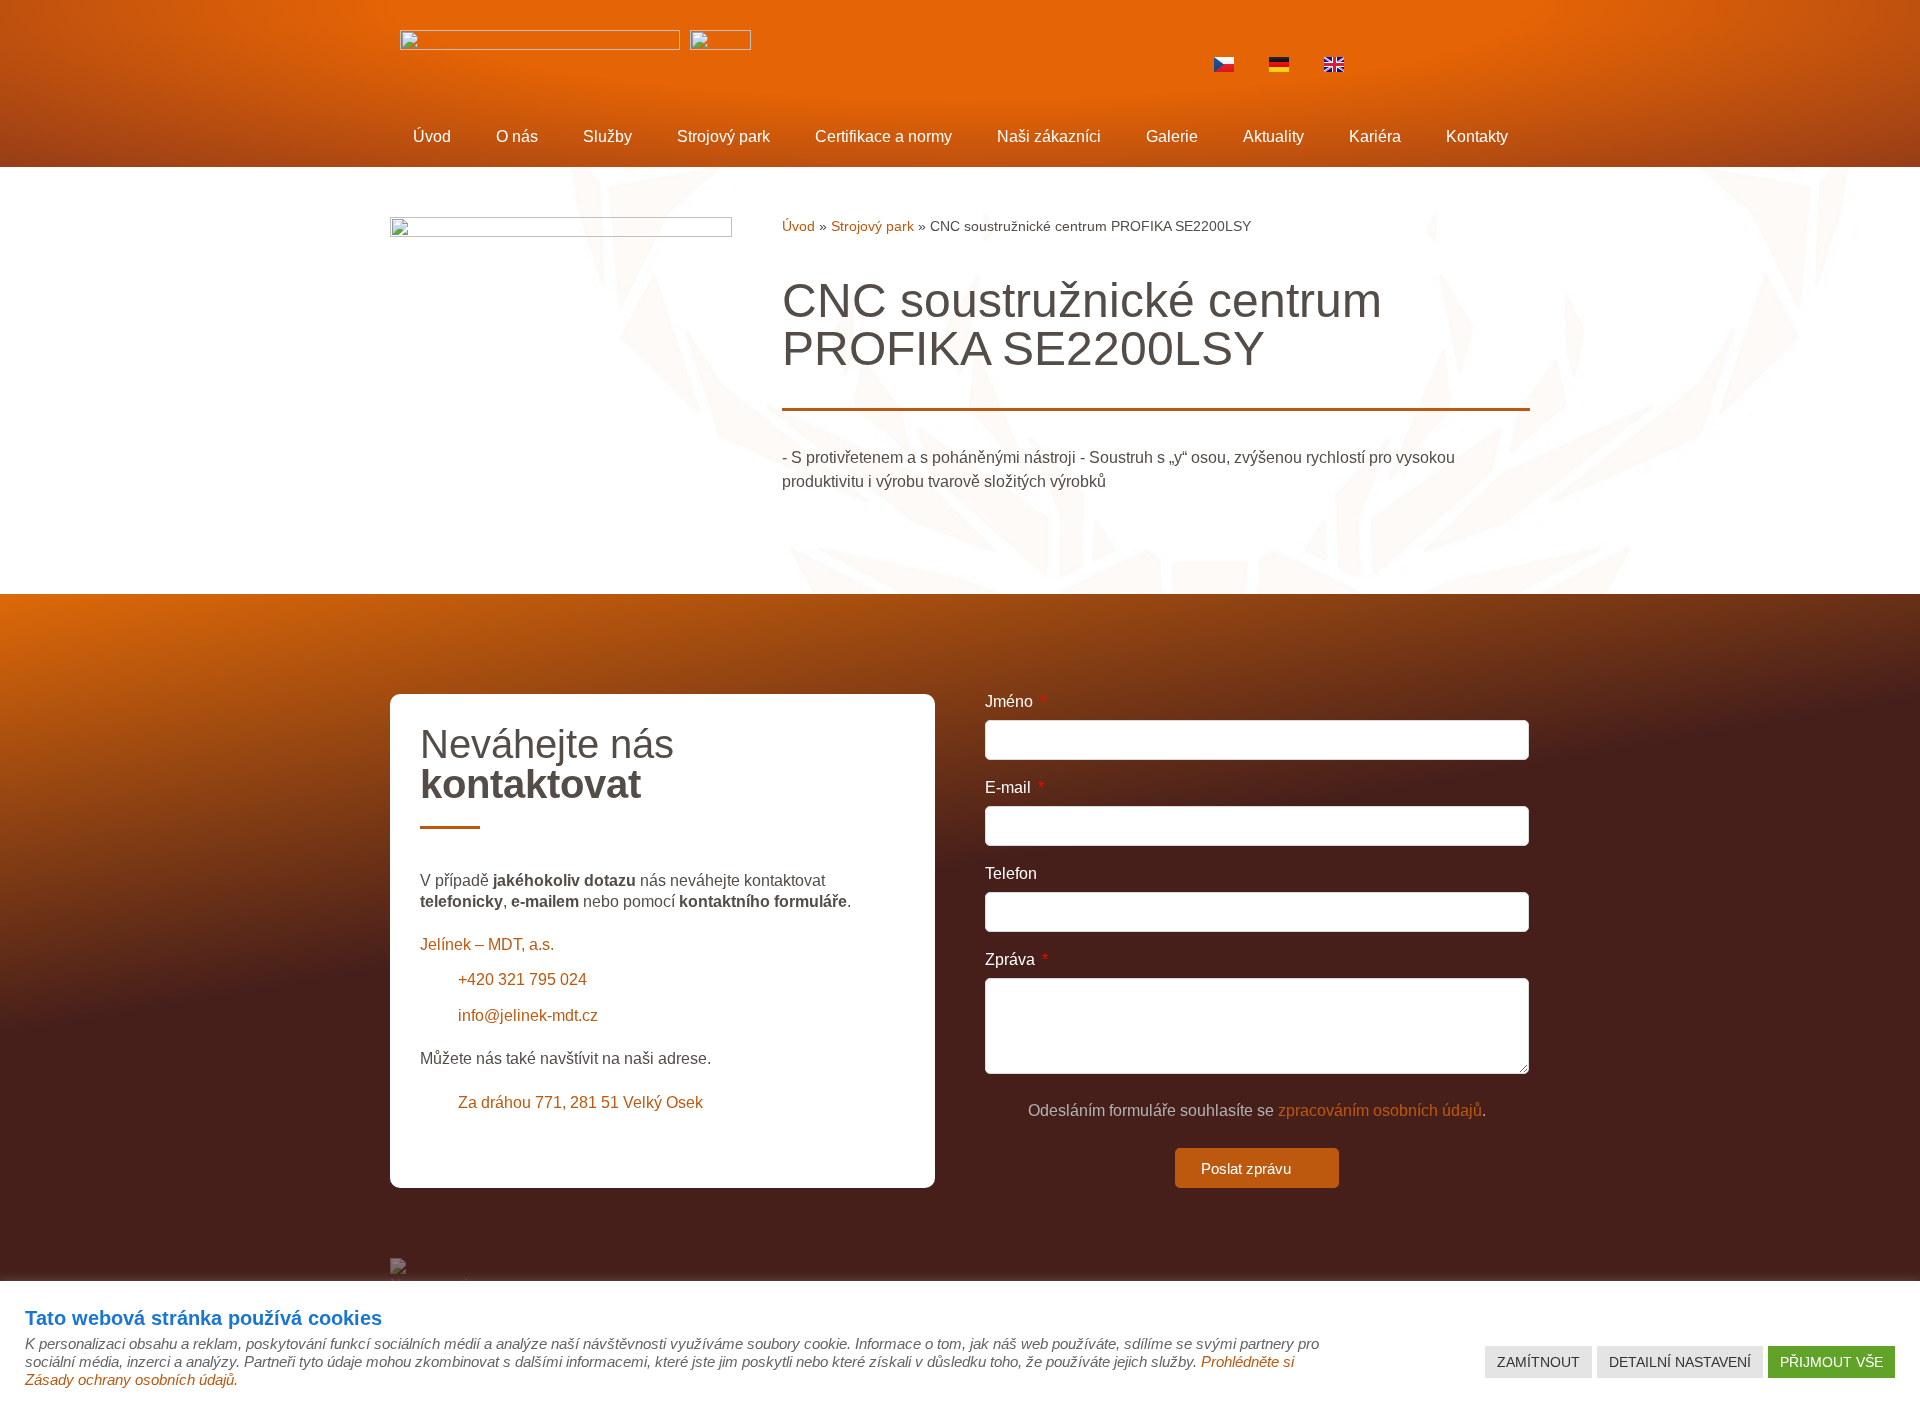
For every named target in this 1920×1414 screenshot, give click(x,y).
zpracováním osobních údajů (1380, 1110)
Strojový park (723, 136)
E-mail (1010, 788)
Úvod (432, 136)
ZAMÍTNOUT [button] (1538, 1362)
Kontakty (1477, 136)
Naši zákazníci (1049, 136)
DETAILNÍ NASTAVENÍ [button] (1680, 1362)
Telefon (1011, 874)
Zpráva (1012, 960)
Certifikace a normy (883, 136)
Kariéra (1375, 136)
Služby (607, 136)
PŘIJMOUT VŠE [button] (1831, 1362)
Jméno (1011, 702)
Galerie (1172, 136)
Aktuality (1273, 136)
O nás (517, 136)
